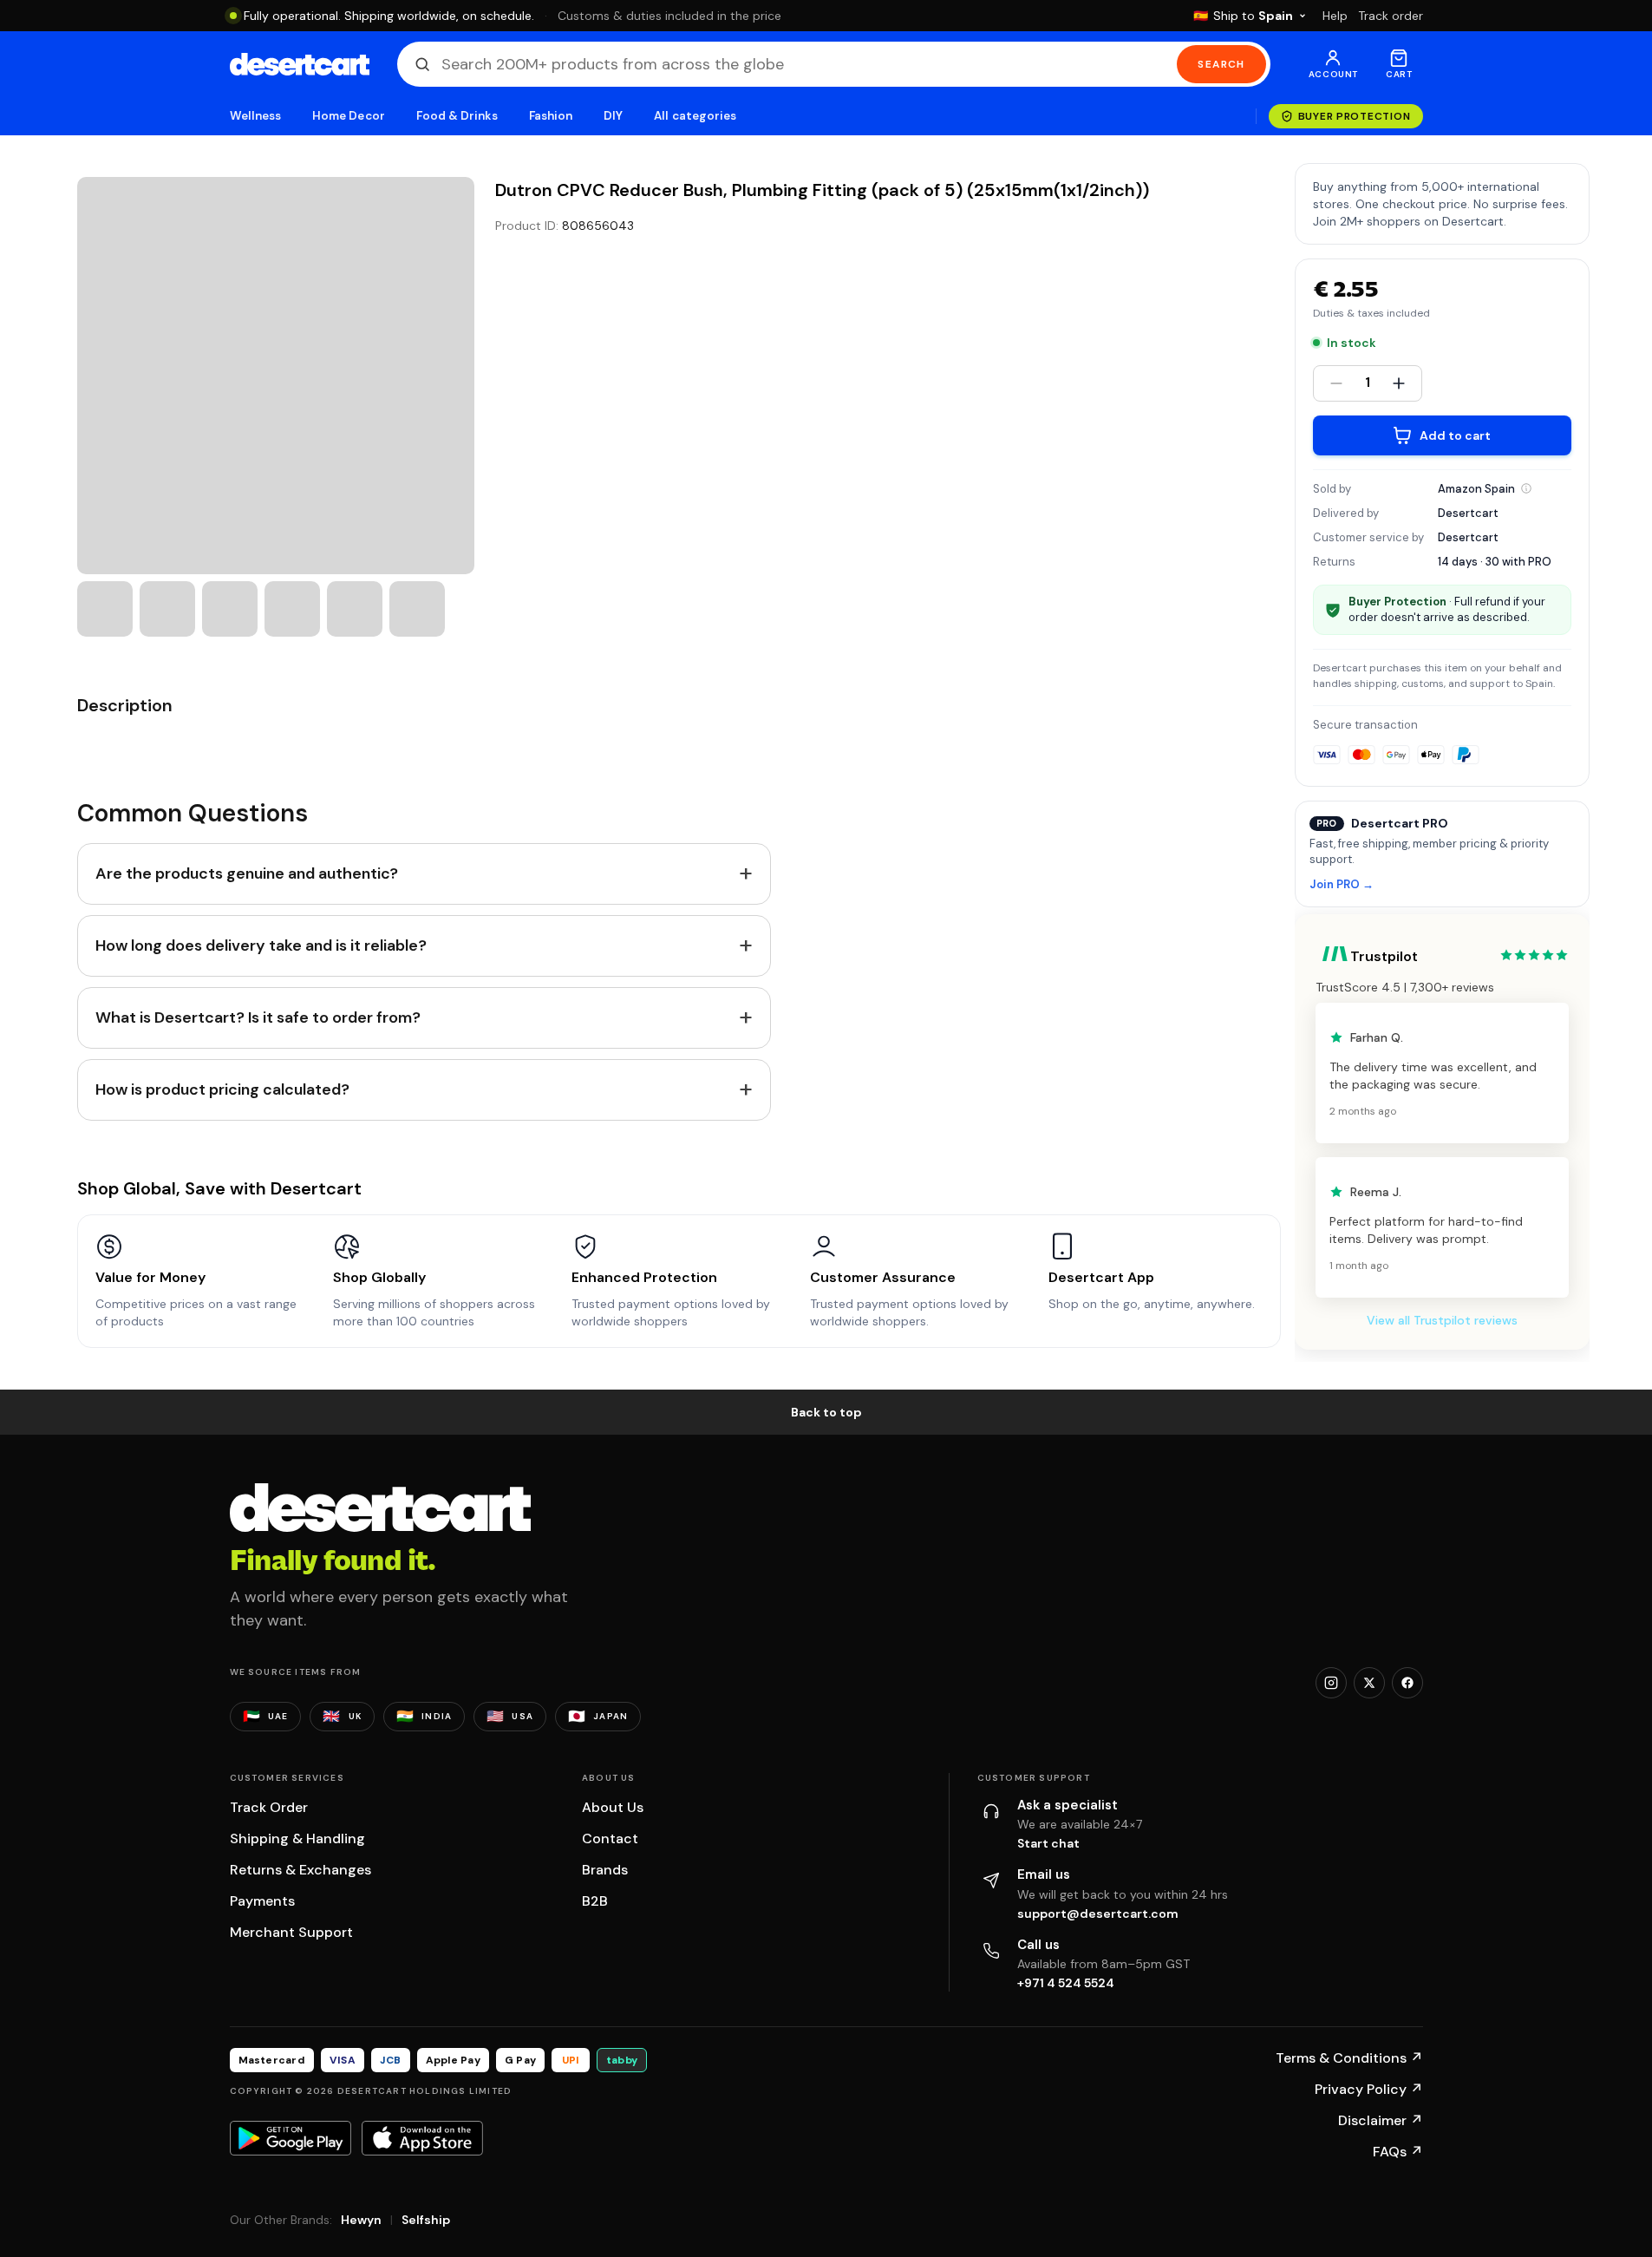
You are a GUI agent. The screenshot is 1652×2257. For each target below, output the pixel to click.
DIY (613, 116)
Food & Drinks (457, 116)
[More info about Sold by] (1526, 488)
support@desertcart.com (1098, 1914)
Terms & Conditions (1349, 2058)
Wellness (256, 116)
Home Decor (349, 116)
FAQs (1398, 2152)
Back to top (826, 1412)
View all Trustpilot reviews (1442, 1320)
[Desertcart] (300, 64)
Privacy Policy (1369, 2089)
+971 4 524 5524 (1066, 1983)
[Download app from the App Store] (422, 2138)
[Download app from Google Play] (291, 2138)
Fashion (551, 116)
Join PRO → (1342, 885)
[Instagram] (1331, 1683)
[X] (1369, 1683)
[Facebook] (1407, 1683)
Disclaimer (1381, 2120)
